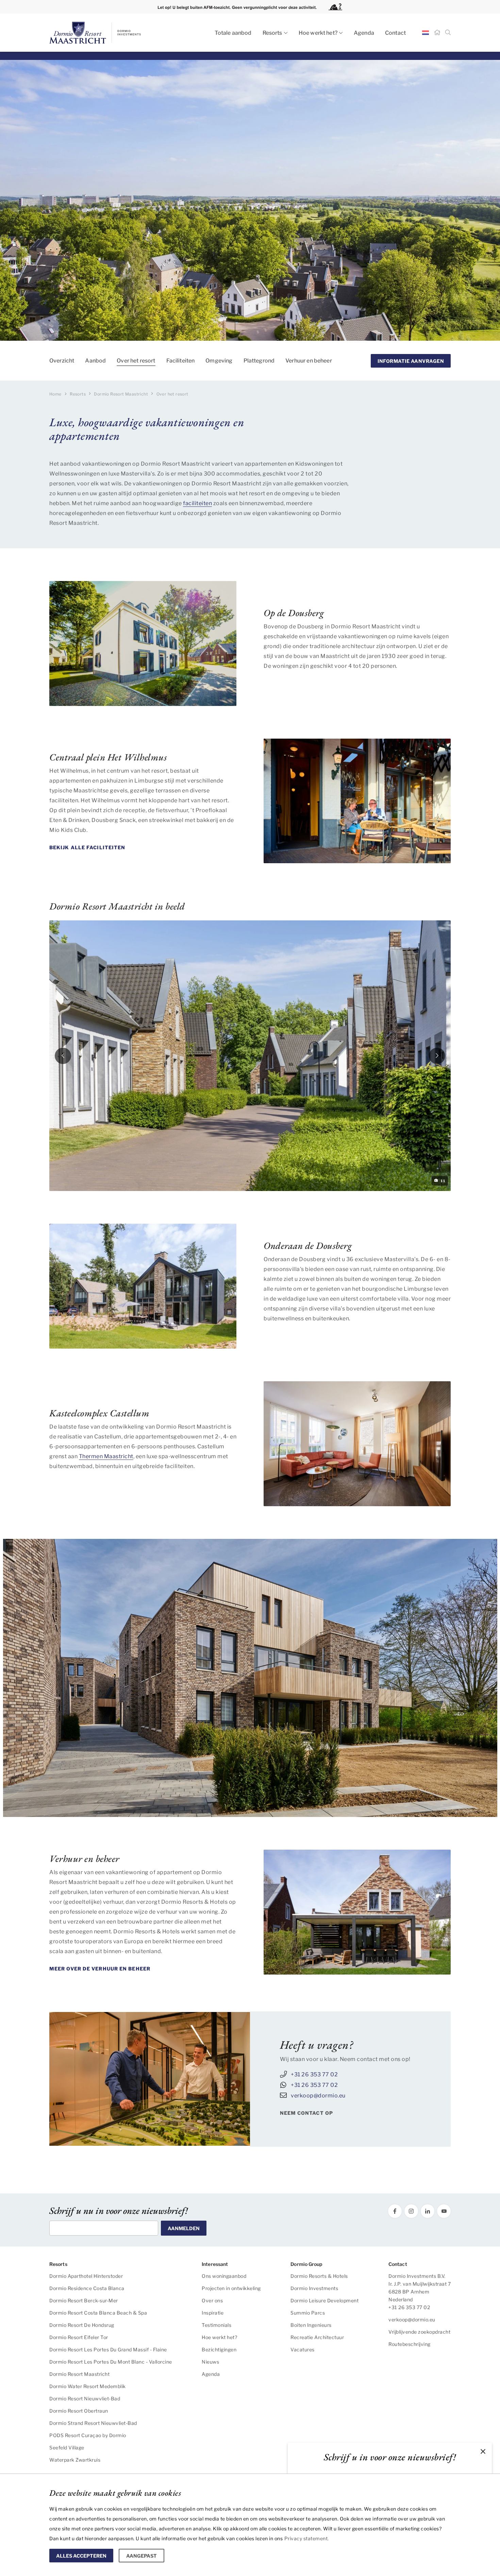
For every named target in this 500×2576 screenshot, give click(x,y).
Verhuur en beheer (309, 361)
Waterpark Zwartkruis (75, 2460)
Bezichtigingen (219, 2349)
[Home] (437, 33)
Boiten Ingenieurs (311, 2325)
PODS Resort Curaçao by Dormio (88, 2435)
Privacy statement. (307, 2538)
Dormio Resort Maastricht (79, 2374)
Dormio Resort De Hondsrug (82, 2325)
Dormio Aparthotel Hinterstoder (86, 2276)
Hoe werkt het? (318, 33)
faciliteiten (197, 503)
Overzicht (62, 361)
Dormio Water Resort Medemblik (88, 2386)
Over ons (212, 2300)
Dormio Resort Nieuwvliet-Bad (85, 2398)
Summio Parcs (308, 2313)
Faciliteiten (181, 361)
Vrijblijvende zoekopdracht (419, 2332)
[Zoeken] (448, 33)
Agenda (364, 33)
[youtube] (444, 2211)
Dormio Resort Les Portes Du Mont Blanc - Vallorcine (111, 2362)
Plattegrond (259, 361)
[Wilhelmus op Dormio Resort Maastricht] (357, 801)
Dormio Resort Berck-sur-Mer (84, 2300)
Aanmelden (184, 2228)
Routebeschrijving (410, 2344)
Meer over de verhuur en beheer (100, 1969)
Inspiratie (213, 2313)
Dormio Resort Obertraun (79, 2411)
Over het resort (136, 361)
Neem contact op (307, 2113)
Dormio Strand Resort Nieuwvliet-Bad (93, 2423)
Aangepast (141, 2556)
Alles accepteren (81, 2556)
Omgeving (219, 361)
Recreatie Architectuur (317, 2337)
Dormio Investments (314, 2288)
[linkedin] (428, 2211)
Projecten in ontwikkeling (231, 2288)
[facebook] (395, 2211)
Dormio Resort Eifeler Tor (79, 2337)
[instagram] (411, 2211)
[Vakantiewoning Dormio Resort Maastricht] (357, 1912)
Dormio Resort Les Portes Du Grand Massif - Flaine (108, 2349)
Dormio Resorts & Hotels (319, 2276)
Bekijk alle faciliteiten (87, 847)
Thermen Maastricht (106, 1456)
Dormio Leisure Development (324, 2300)
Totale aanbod (233, 33)
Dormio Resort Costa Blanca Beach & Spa (98, 2313)
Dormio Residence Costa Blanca (87, 2288)
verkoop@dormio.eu (318, 2096)
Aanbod (95, 361)
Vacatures (303, 2349)
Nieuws (210, 2362)
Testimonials (216, 2325)
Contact (395, 33)
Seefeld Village (67, 2448)
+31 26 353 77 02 (314, 2074)
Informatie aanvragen (411, 361)
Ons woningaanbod (224, 2276)
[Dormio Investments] (111, 33)
